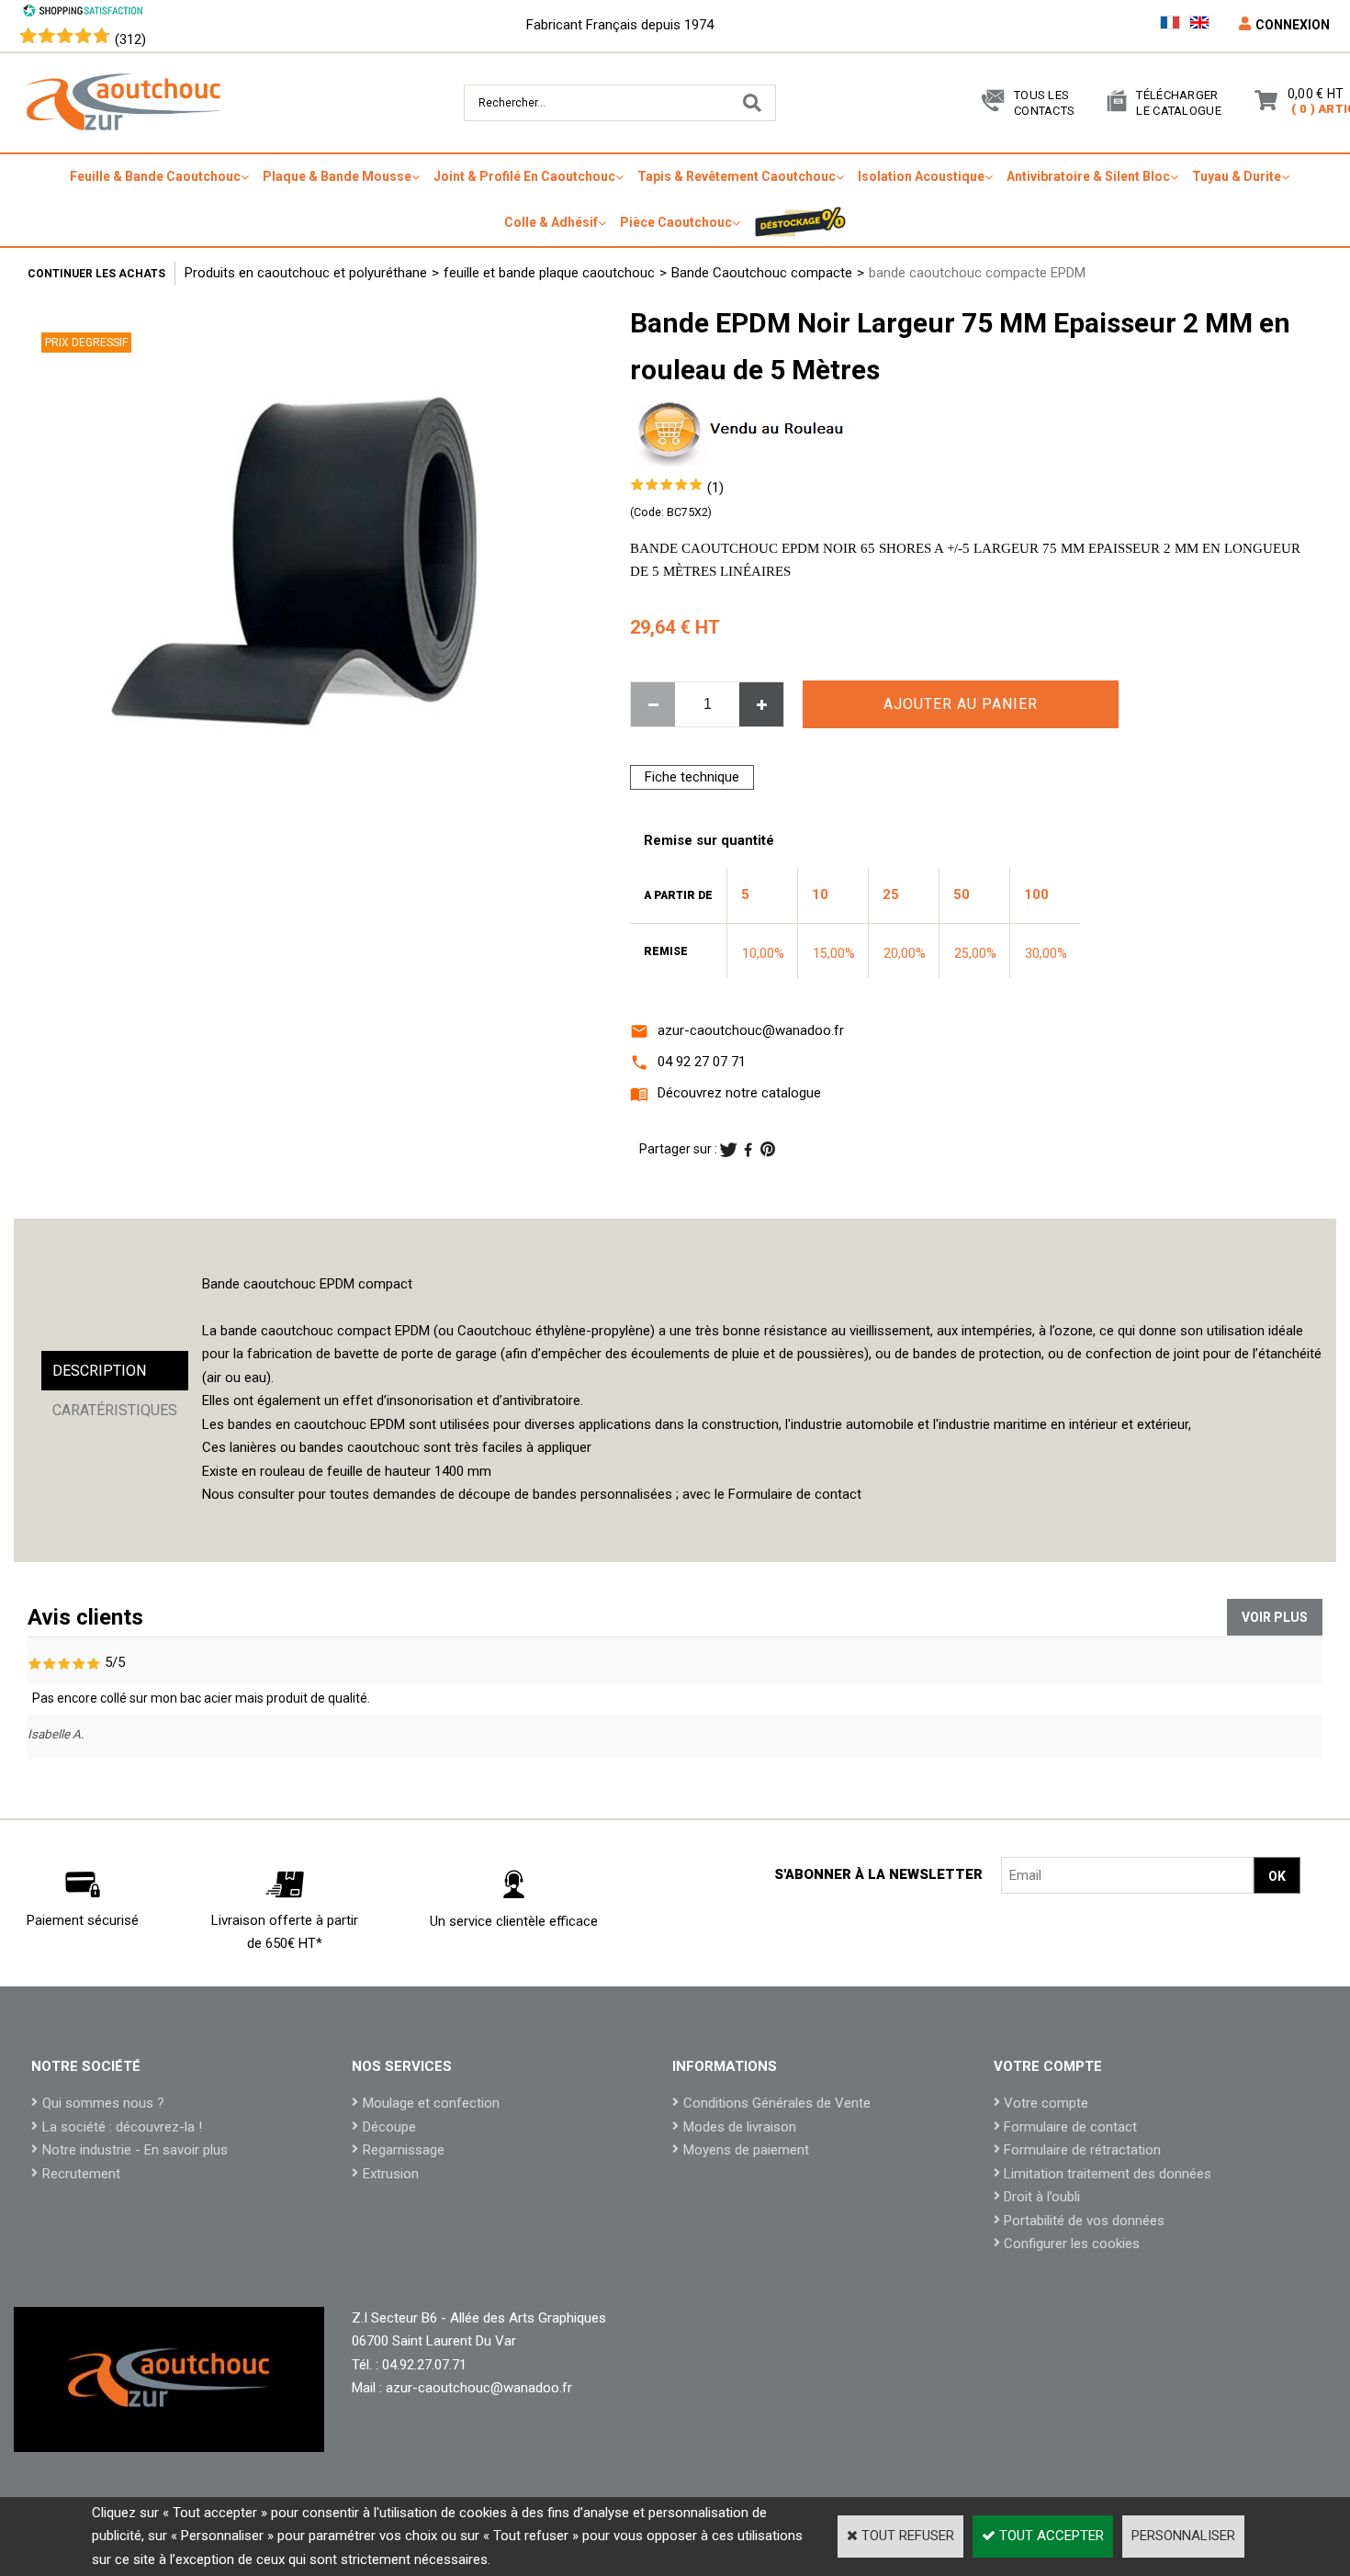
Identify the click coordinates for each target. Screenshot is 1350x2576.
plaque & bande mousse (337, 176)
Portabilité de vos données (1084, 2221)
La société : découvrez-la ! (122, 2127)
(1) (715, 488)
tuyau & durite (1237, 176)
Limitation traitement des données (1108, 2174)
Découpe (389, 2127)
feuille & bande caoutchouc (155, 176)
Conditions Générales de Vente (777, 2103)
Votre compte (1046, 2103)
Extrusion (391, 2174)
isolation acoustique (921, 176)
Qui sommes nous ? (103, 2103)
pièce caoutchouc (676, 222)
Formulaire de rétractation (1082, 2150)
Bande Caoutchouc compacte (762, 273)
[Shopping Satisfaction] (83, 13)
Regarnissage (404, 2150)
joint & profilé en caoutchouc (524, 176)
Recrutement (81, 2174)
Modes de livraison (740, 2127)
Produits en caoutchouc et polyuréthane (306, 273)
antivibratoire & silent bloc (1088, 176)
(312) (130, 39)
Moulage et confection (431, 2103)
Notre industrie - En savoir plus (135, 2150)
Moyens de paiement (746, 2150)
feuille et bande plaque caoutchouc (549, 273)
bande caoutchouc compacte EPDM (977, 273)
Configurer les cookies (1072, 2244)
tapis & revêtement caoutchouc (737, 176)
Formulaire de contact (1070, 2127)
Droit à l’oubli (1042, 2197)
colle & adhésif (551, 222)
